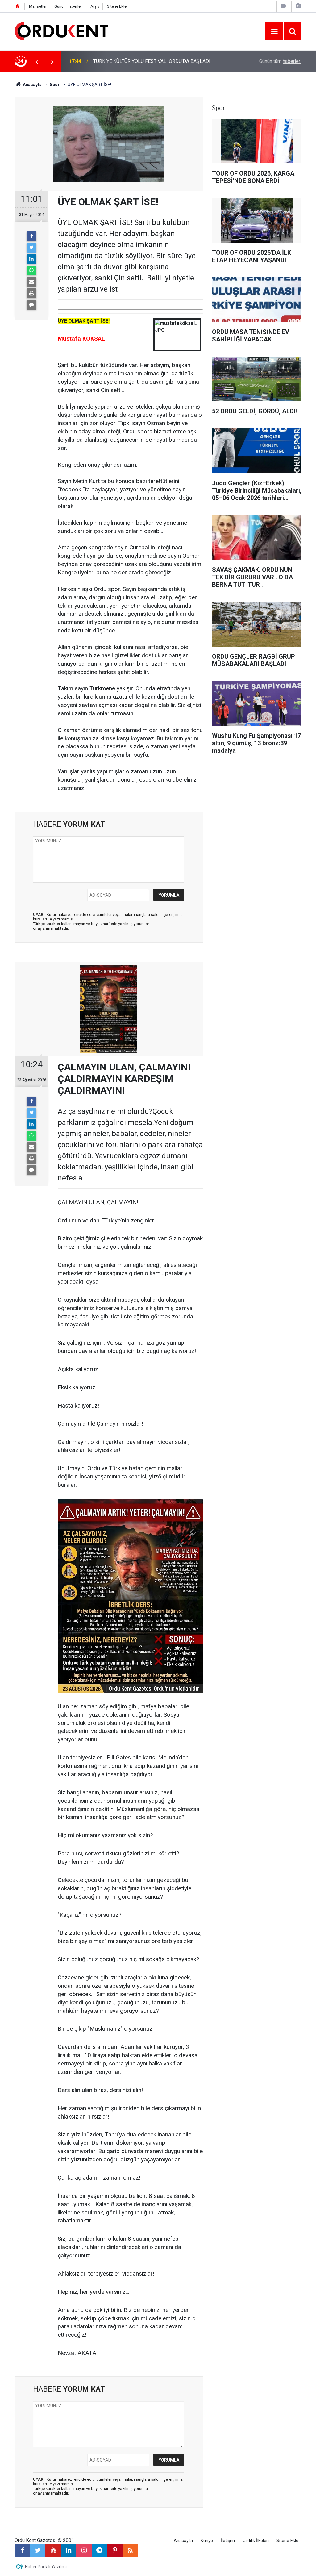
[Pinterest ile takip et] (115, 2550)
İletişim (228, 2541)
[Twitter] (31, 248)
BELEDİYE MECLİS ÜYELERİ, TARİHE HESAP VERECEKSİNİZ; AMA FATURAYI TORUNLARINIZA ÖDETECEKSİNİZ (158, 61)
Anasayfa (183, 2541)
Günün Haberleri (69, 6)
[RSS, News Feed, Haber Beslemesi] (130, 2550)
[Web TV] (283, 6)
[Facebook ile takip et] (22, 2550)
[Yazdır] (31, 293)
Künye (207, 2541)
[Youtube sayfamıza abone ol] (53, 2550)
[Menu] (274, 31)
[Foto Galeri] (298, 6)
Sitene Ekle (117, 6)
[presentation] (37, 61)
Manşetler (38, 6)
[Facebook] (31, 236)
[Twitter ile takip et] (38, 2550)
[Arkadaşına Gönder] (31, 282)
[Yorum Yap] (31, 305)
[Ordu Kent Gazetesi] (61, 31)
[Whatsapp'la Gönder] (31, 271)
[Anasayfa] (18, 6)
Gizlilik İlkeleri (256, 2541)
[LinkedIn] (31, 259)
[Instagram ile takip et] (84, 2550)
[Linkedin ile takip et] (69, 2550)
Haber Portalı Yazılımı (46, 2567)
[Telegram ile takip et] (99, 2550)
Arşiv (95, 6)
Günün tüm (280, 61)
